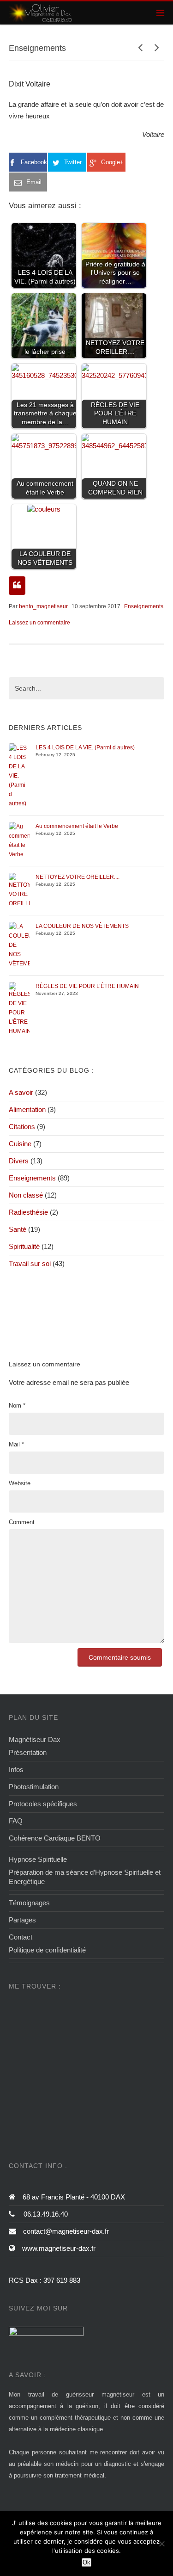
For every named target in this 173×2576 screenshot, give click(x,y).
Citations (22, 1127)
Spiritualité (24, 1246)
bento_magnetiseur (43, 606)
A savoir (21, 1092)
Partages (22, 1920)
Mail (16, 1444)
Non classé (26, 1195)
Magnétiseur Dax (35, 1739)
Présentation (28, 1752)
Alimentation (27, 1109)
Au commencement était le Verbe (77, 826)
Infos (16, 1770)
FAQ (16, 1821)
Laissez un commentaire (39, 623)
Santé (18, 1229)
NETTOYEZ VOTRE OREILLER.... (78, 877)
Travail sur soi (30, 1263)
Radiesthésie (28, 1212)
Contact (21, 1937)
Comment (22, 1522)
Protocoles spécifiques (43, 1804)
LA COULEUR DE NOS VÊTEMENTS (82, 926)
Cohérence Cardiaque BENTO (55, 1838)
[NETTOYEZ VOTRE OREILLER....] (19, 890)
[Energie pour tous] (41, 13)
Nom (17, 1405)
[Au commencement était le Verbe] (19, 840)
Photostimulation (34, 1787)
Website (20, 1483)
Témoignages (29, 1903)
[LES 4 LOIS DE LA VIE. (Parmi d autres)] (19, 775)
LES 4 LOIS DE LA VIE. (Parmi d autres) (85, 747)
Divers (19, 1161)
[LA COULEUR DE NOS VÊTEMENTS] (19, 945)
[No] (161, 2544)
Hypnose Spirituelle (38, 1859)
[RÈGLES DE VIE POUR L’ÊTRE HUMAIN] (19, 1008)
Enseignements (144, 606)
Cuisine (20, 1144)
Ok (86, 2562)
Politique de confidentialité (47, 1950)
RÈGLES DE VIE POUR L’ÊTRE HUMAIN (87, 986)
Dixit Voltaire (30, 84)
